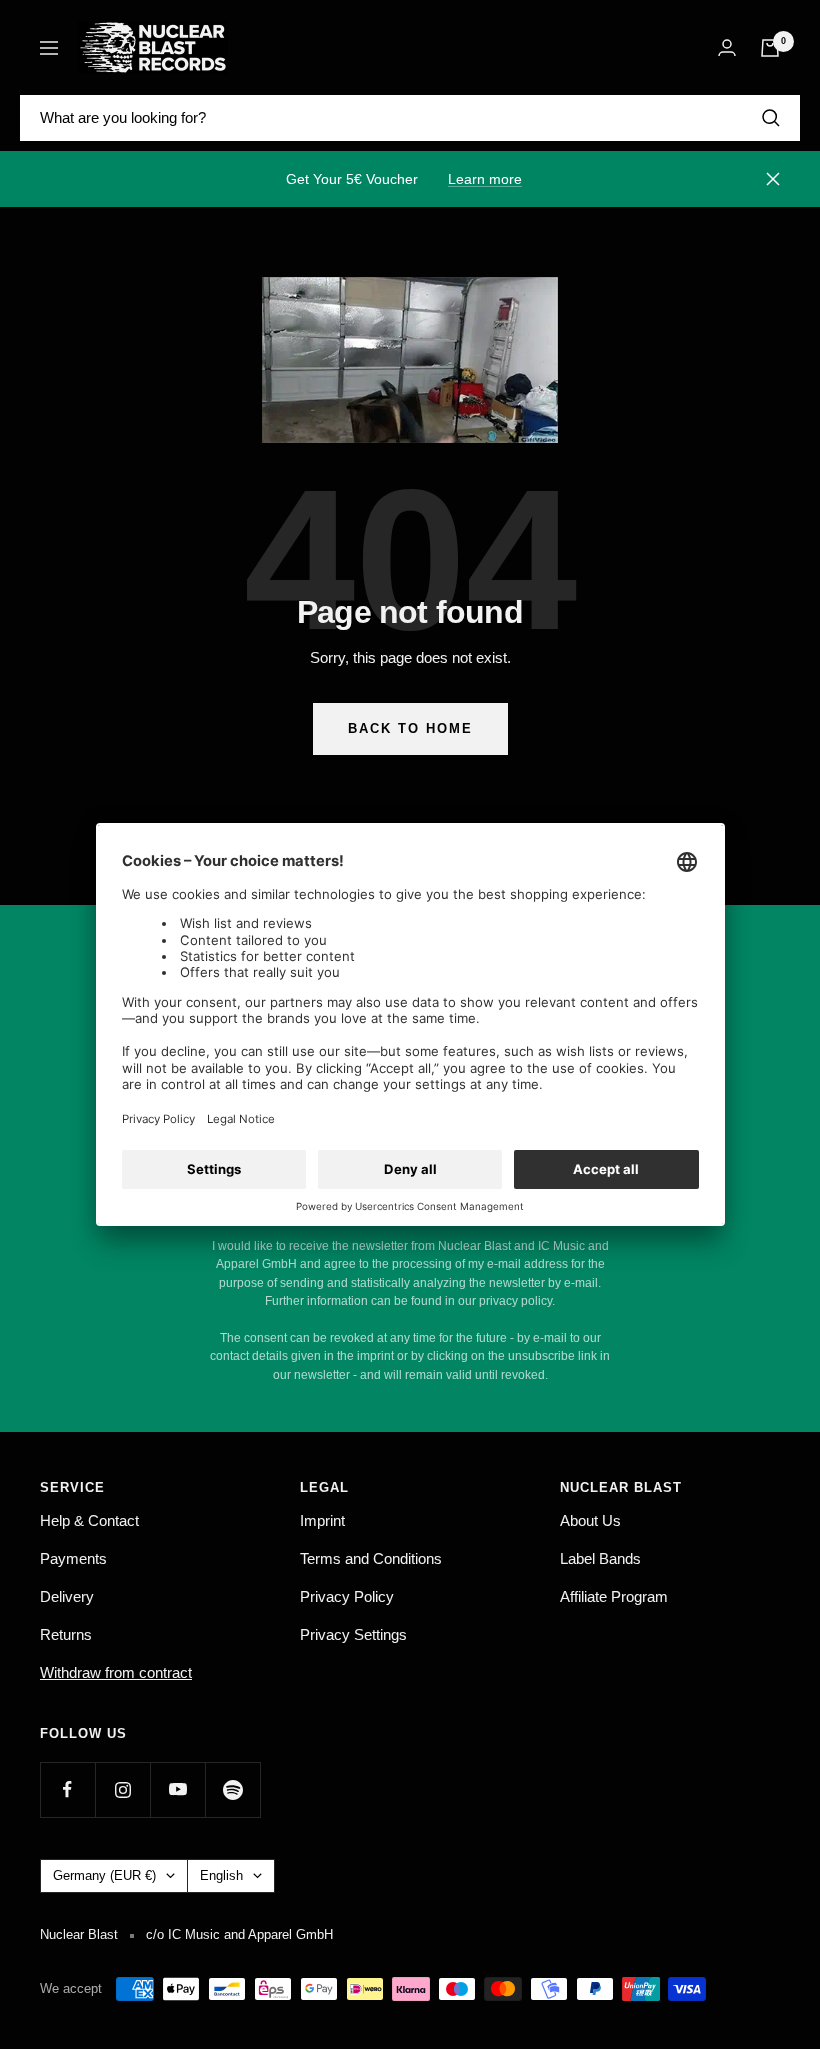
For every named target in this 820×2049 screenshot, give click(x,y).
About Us (590, 1520)
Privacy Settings (353, 1634)
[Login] (727, 47)
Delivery (67, 1596)
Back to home (410, 728)
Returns (66, 1634)
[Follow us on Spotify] (232, 1789)
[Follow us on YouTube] (177, 1789)
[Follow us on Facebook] (67, 1789)
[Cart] (770, 48)
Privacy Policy (347, 1596)
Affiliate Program (614, 1596)
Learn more (485, 179)
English (221, 1875)
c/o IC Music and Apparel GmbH (239, 1934)
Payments (73, 1558)
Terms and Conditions (371, 1558)
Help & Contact (89, 1520)
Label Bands (600, 1558)
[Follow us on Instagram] (122, 1789)
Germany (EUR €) (104, 1875)
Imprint (322, 1520)
